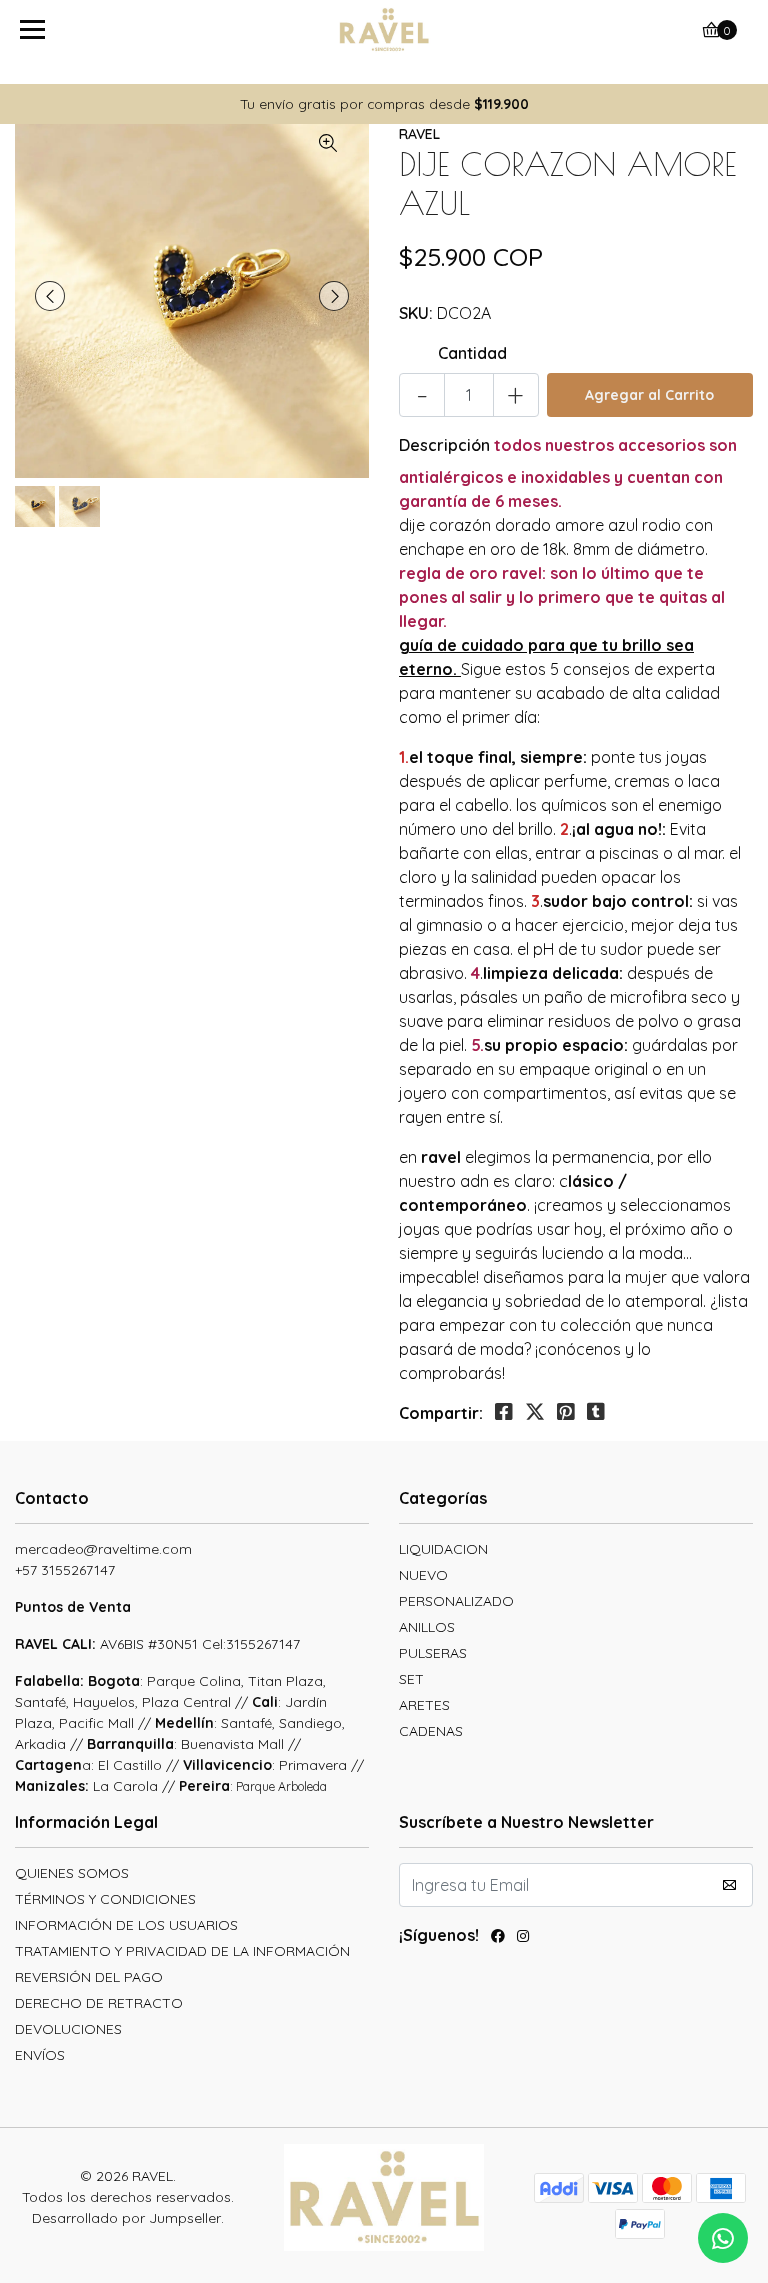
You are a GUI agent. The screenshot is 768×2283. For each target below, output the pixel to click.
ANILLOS (427, 1627)
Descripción (444, 445)
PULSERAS (433, 1653)
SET (411, 1679)
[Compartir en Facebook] (504, 1412)
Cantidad (472, 353)
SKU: (416, 313)
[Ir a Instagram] (523, 1938)
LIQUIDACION (443, 1549)
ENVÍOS (40, 2055)
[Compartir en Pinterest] (566, 1412)
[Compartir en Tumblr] (596, 1412)
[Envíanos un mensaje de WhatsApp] (723, 2238)
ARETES (424, 1705)
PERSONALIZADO (456, 1601)
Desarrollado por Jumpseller (126, 2218)
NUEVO (423, 1575)
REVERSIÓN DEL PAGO (89, 1977)
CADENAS (431, 1731)
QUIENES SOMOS (72, 1873)
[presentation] (50, 296)
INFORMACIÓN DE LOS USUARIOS (126, 1925)
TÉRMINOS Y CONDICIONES (105, 1899)
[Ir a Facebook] (498, 1938)
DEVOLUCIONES (68, 2029)
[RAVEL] (384, 30)
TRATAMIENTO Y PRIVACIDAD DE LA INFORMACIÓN (182, 1951)
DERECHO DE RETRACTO (99, 2003)
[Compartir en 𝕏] (535, 1412)
